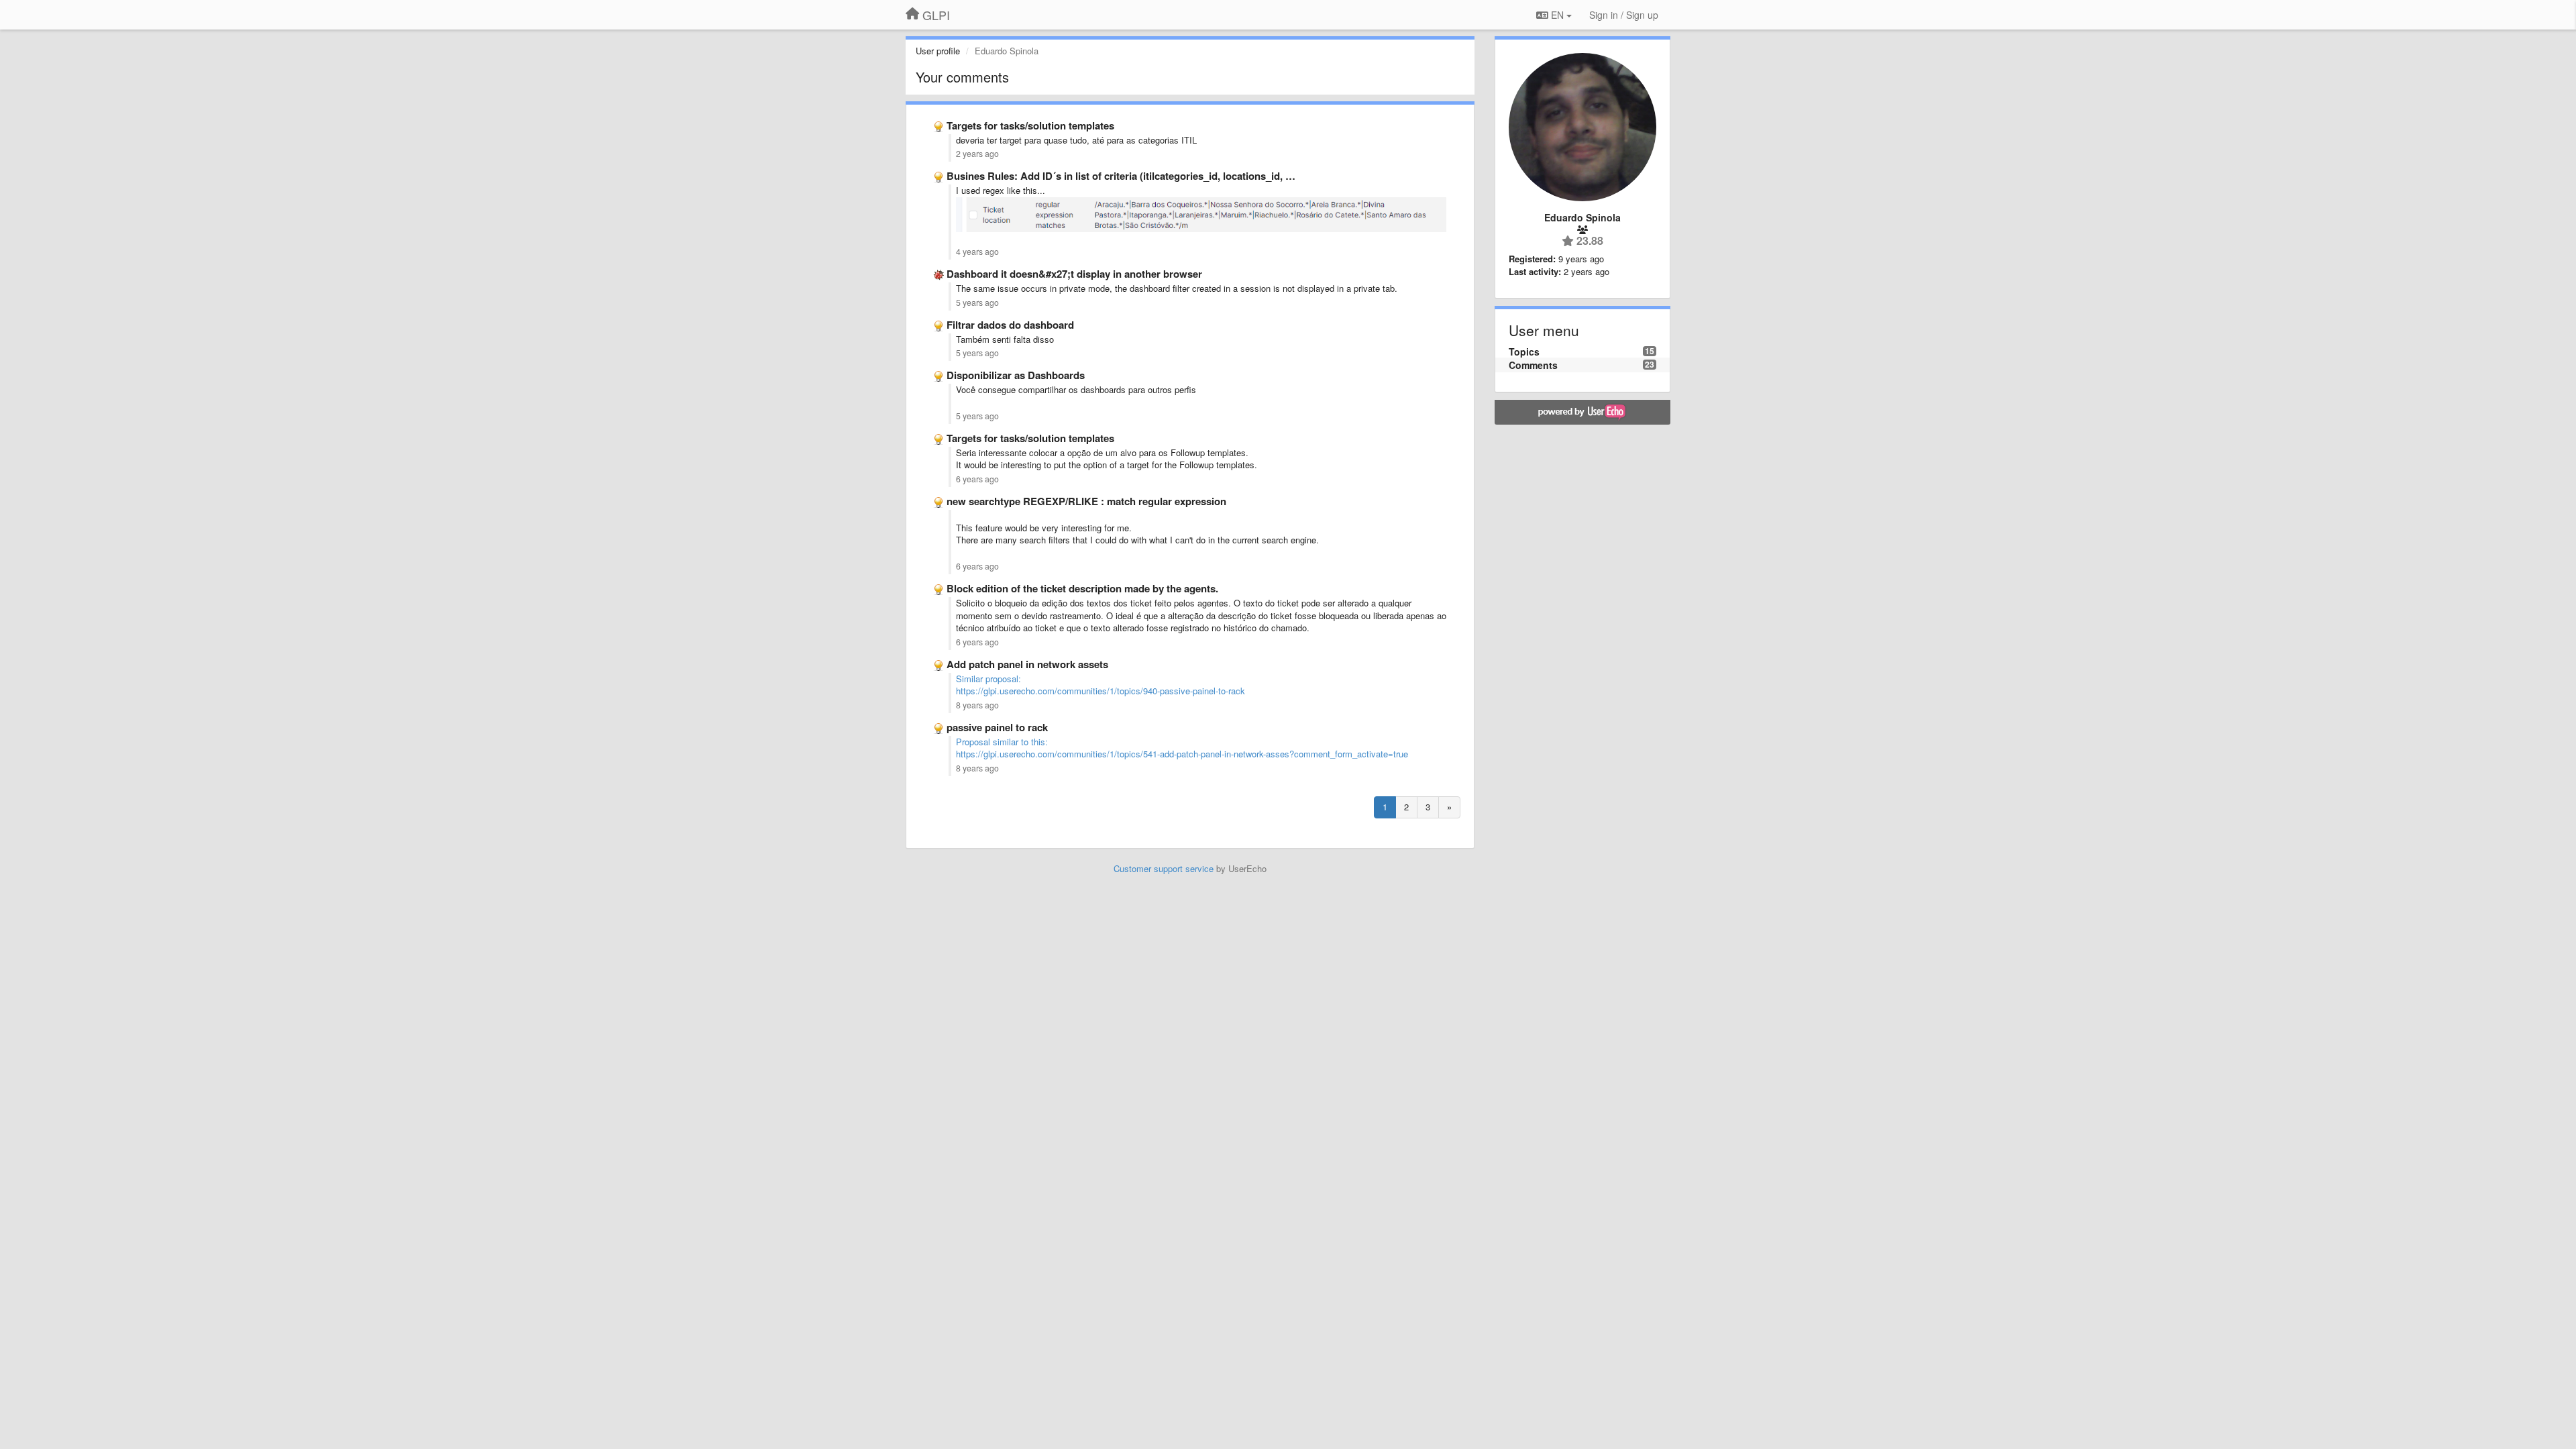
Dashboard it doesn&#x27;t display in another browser (1074, 274)
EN (1557, 15)
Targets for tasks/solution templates (1030, 125)
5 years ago (977, 303)
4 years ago (977, 252)
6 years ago (977, 479)
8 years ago (977, 705)
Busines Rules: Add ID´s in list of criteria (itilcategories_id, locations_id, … (1121, 176)
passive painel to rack (997, 727)
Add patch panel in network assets (1027, 664)
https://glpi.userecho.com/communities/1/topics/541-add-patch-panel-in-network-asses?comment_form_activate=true (1182, 754)
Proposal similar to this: (1002, 742)
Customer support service (1164, 868)
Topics (1524, 352)
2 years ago (977, 154)
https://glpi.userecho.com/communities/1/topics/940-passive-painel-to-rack (1101, 691)
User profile (938, 51)
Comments (1533, 365)
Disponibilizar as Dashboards (1016, 375)
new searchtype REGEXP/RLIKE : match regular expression (1086, 501)
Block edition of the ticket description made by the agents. (1082, 588)
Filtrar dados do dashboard (1010, 325)
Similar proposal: (988, 679)
